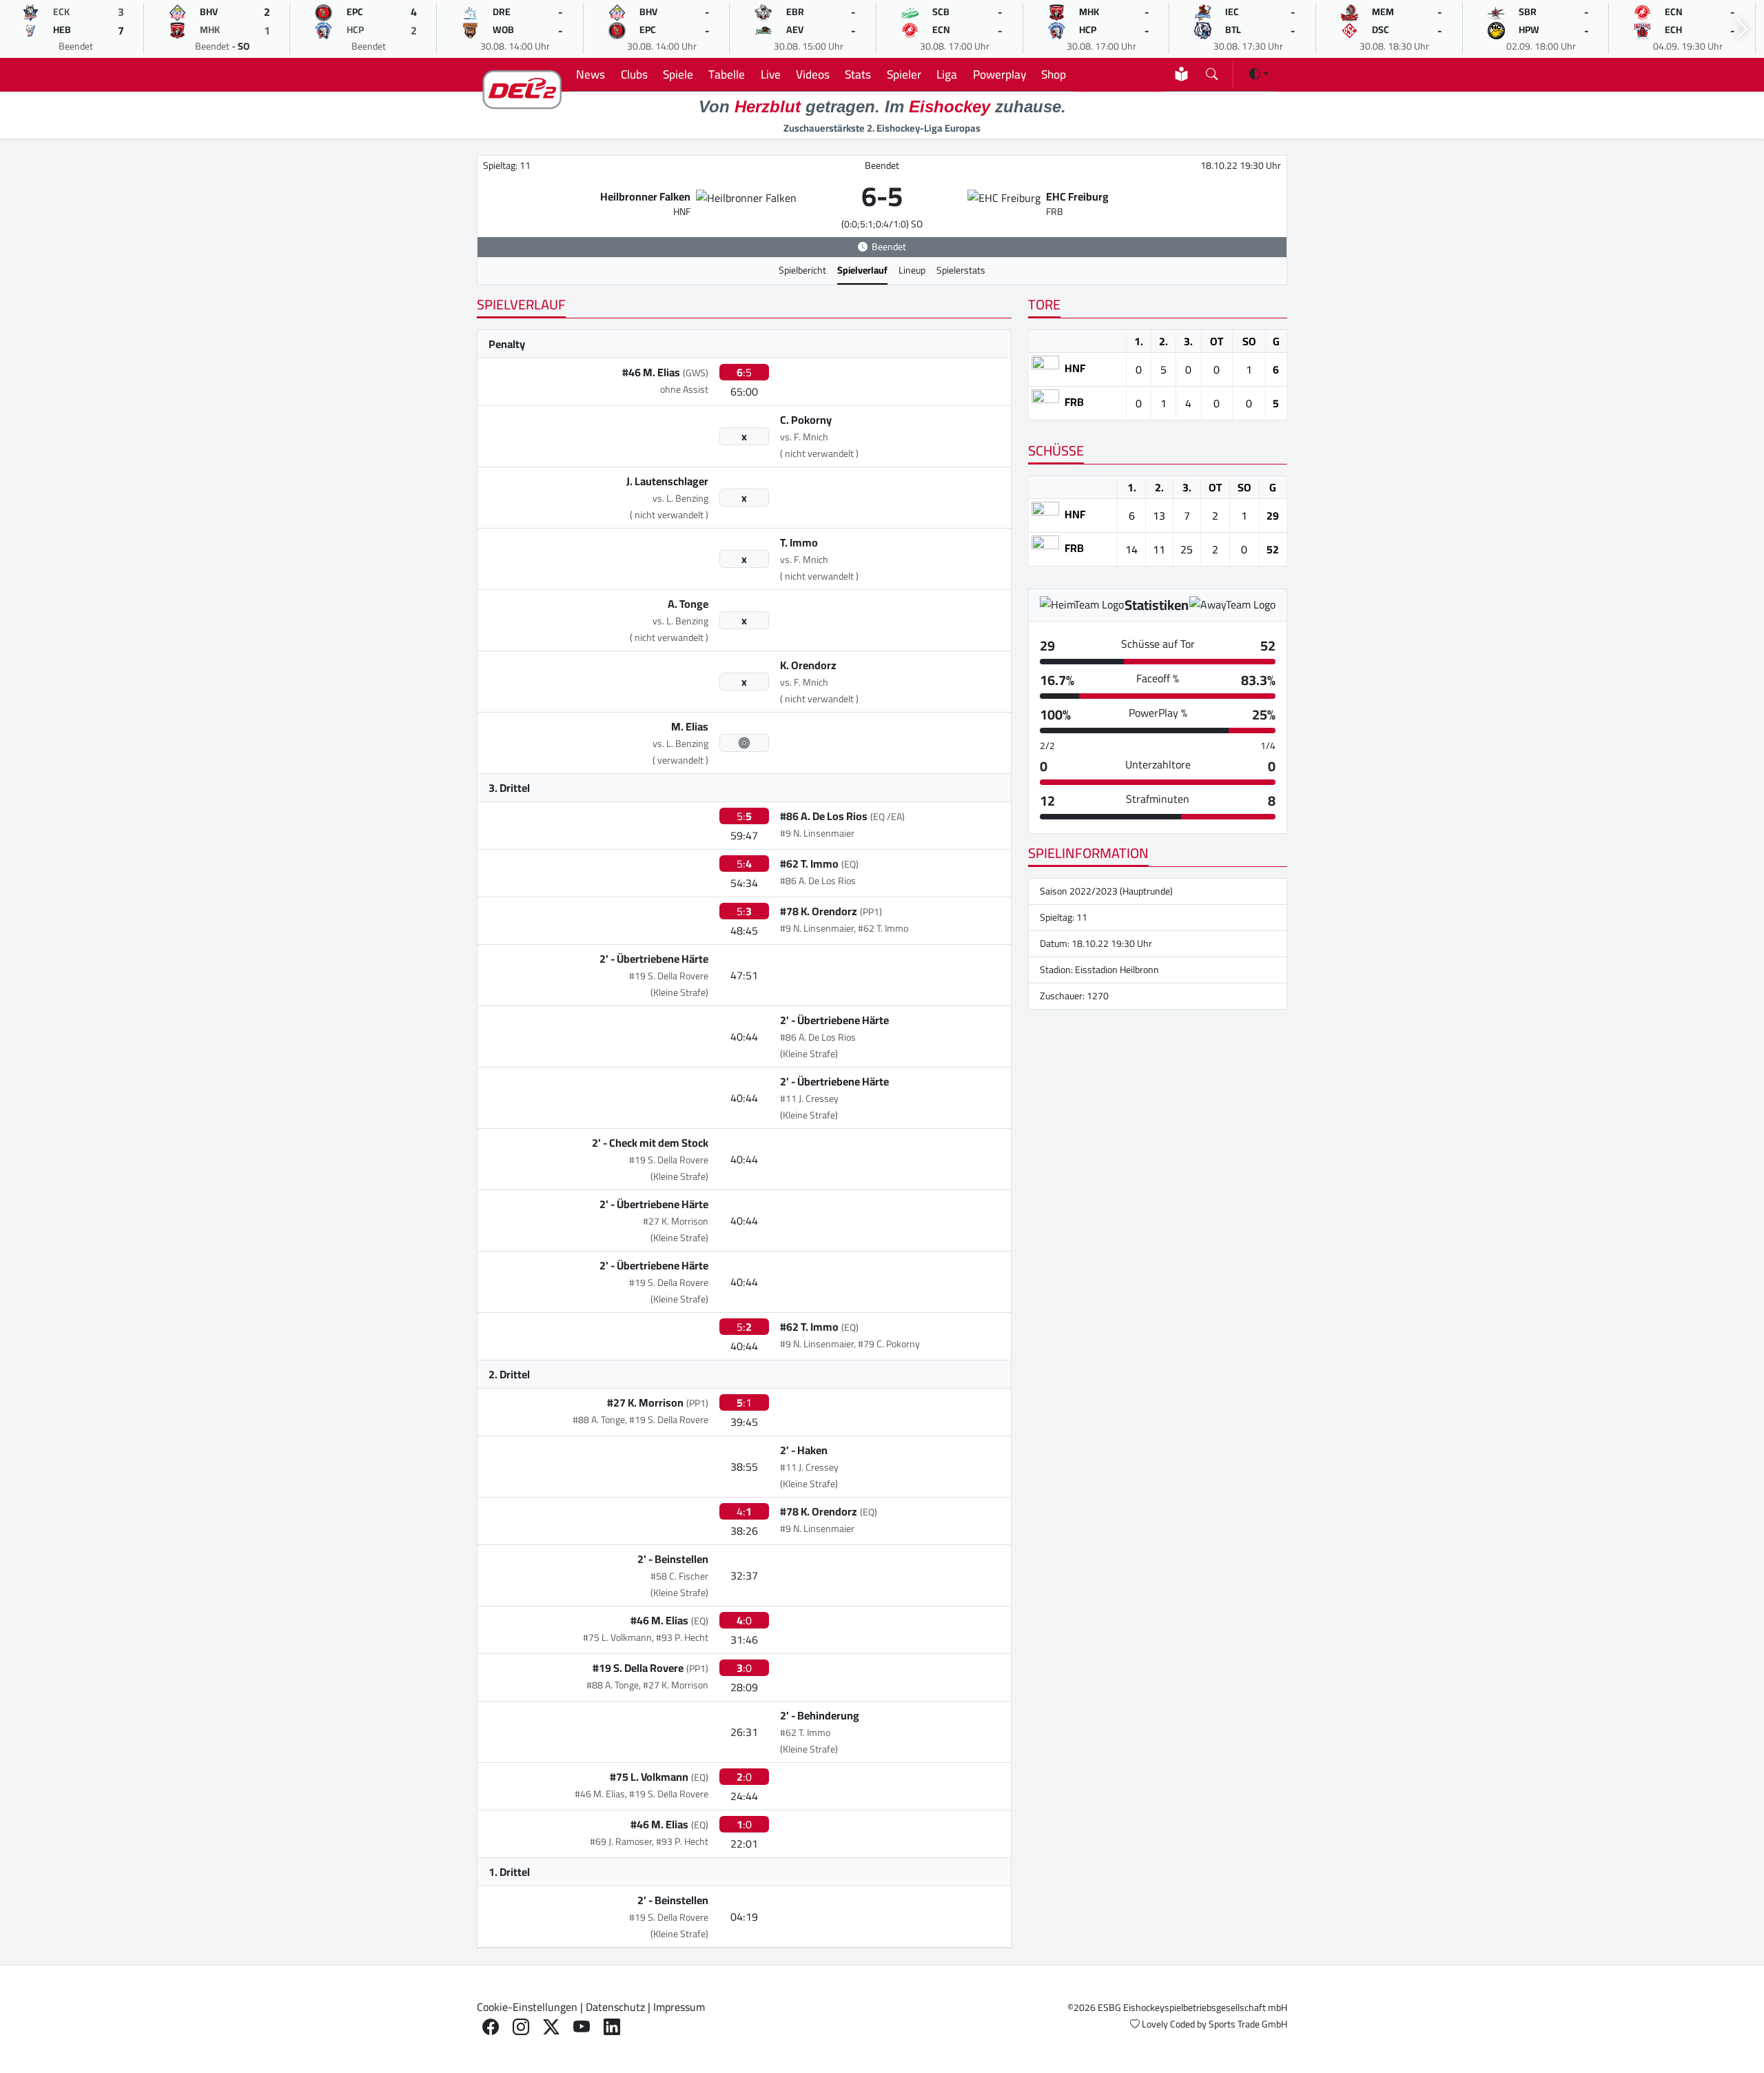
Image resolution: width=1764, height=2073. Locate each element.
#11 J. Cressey (809, 1099)
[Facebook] (491, 2027)
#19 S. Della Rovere (669, 976)
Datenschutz (615, 2007)
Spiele (678, 74)
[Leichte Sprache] (1181, 74)
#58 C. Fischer (679, 1576)
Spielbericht (802, 270)
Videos (813, 74)
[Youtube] (582, 2027)
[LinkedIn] (612, 2027)
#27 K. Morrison (676, 1221)
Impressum (679, 2007)
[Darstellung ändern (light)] (1259, 74)
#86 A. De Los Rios (824, 816)
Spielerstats (961, 270)
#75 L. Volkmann (649, 1777)
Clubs (634, 74)
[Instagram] (521, 2027)
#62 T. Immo (809, 864)
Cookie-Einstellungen (527, 2007)
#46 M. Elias (651, 372)
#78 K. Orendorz (819, 911)
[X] (551, 2027)
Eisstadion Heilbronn (1117, 970)
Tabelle (727, 74)
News (591, 74)
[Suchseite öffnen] (1212, 71)
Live (771, 74)
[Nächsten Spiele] (1742, 29)
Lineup (912, 270)
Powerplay (999, 74)
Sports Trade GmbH (1248, 2024)
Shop (1054, 74)
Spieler (904, 74)
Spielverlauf (862, 270)
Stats (858, 74)
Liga (947, 74)
